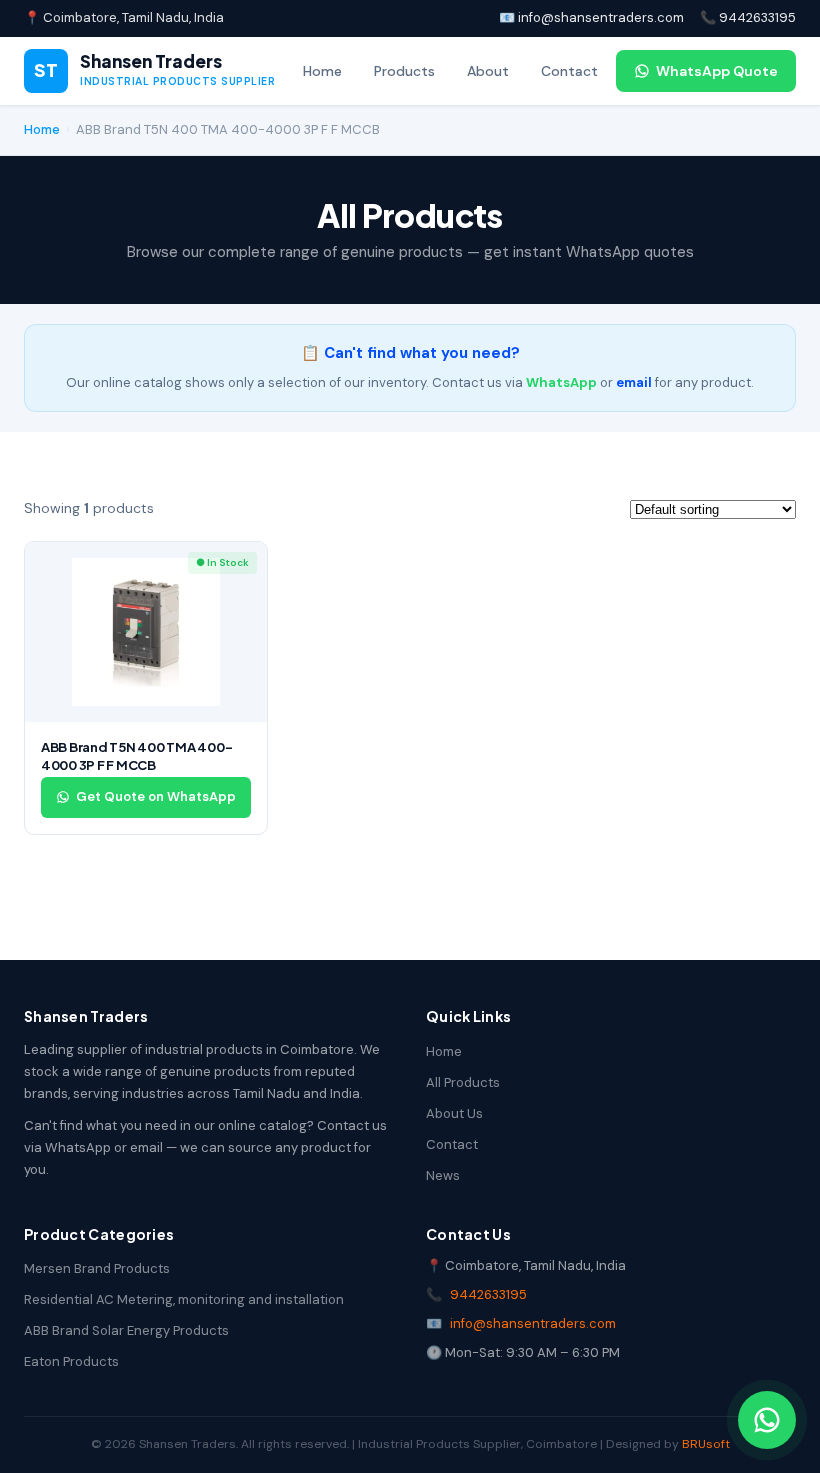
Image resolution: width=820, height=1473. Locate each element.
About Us (454, 1113)
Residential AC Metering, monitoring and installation (184, 1299)
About (488, 71)
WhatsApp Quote (717, 71)
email (634, 382)
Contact (569, 71)
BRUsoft (706, 1444)
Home (322, 71)
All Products (463, 1082)
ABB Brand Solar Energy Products (126, 1330)
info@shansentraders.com (533, 1323)
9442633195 (488, 1294)
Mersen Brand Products (97, 1268)
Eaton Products (71, 1361)
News (443, 1175)
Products (404, 71)
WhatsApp (561, 382)
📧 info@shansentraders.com (591, 17)
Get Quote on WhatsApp (156, 796)
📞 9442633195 (748, 17)
